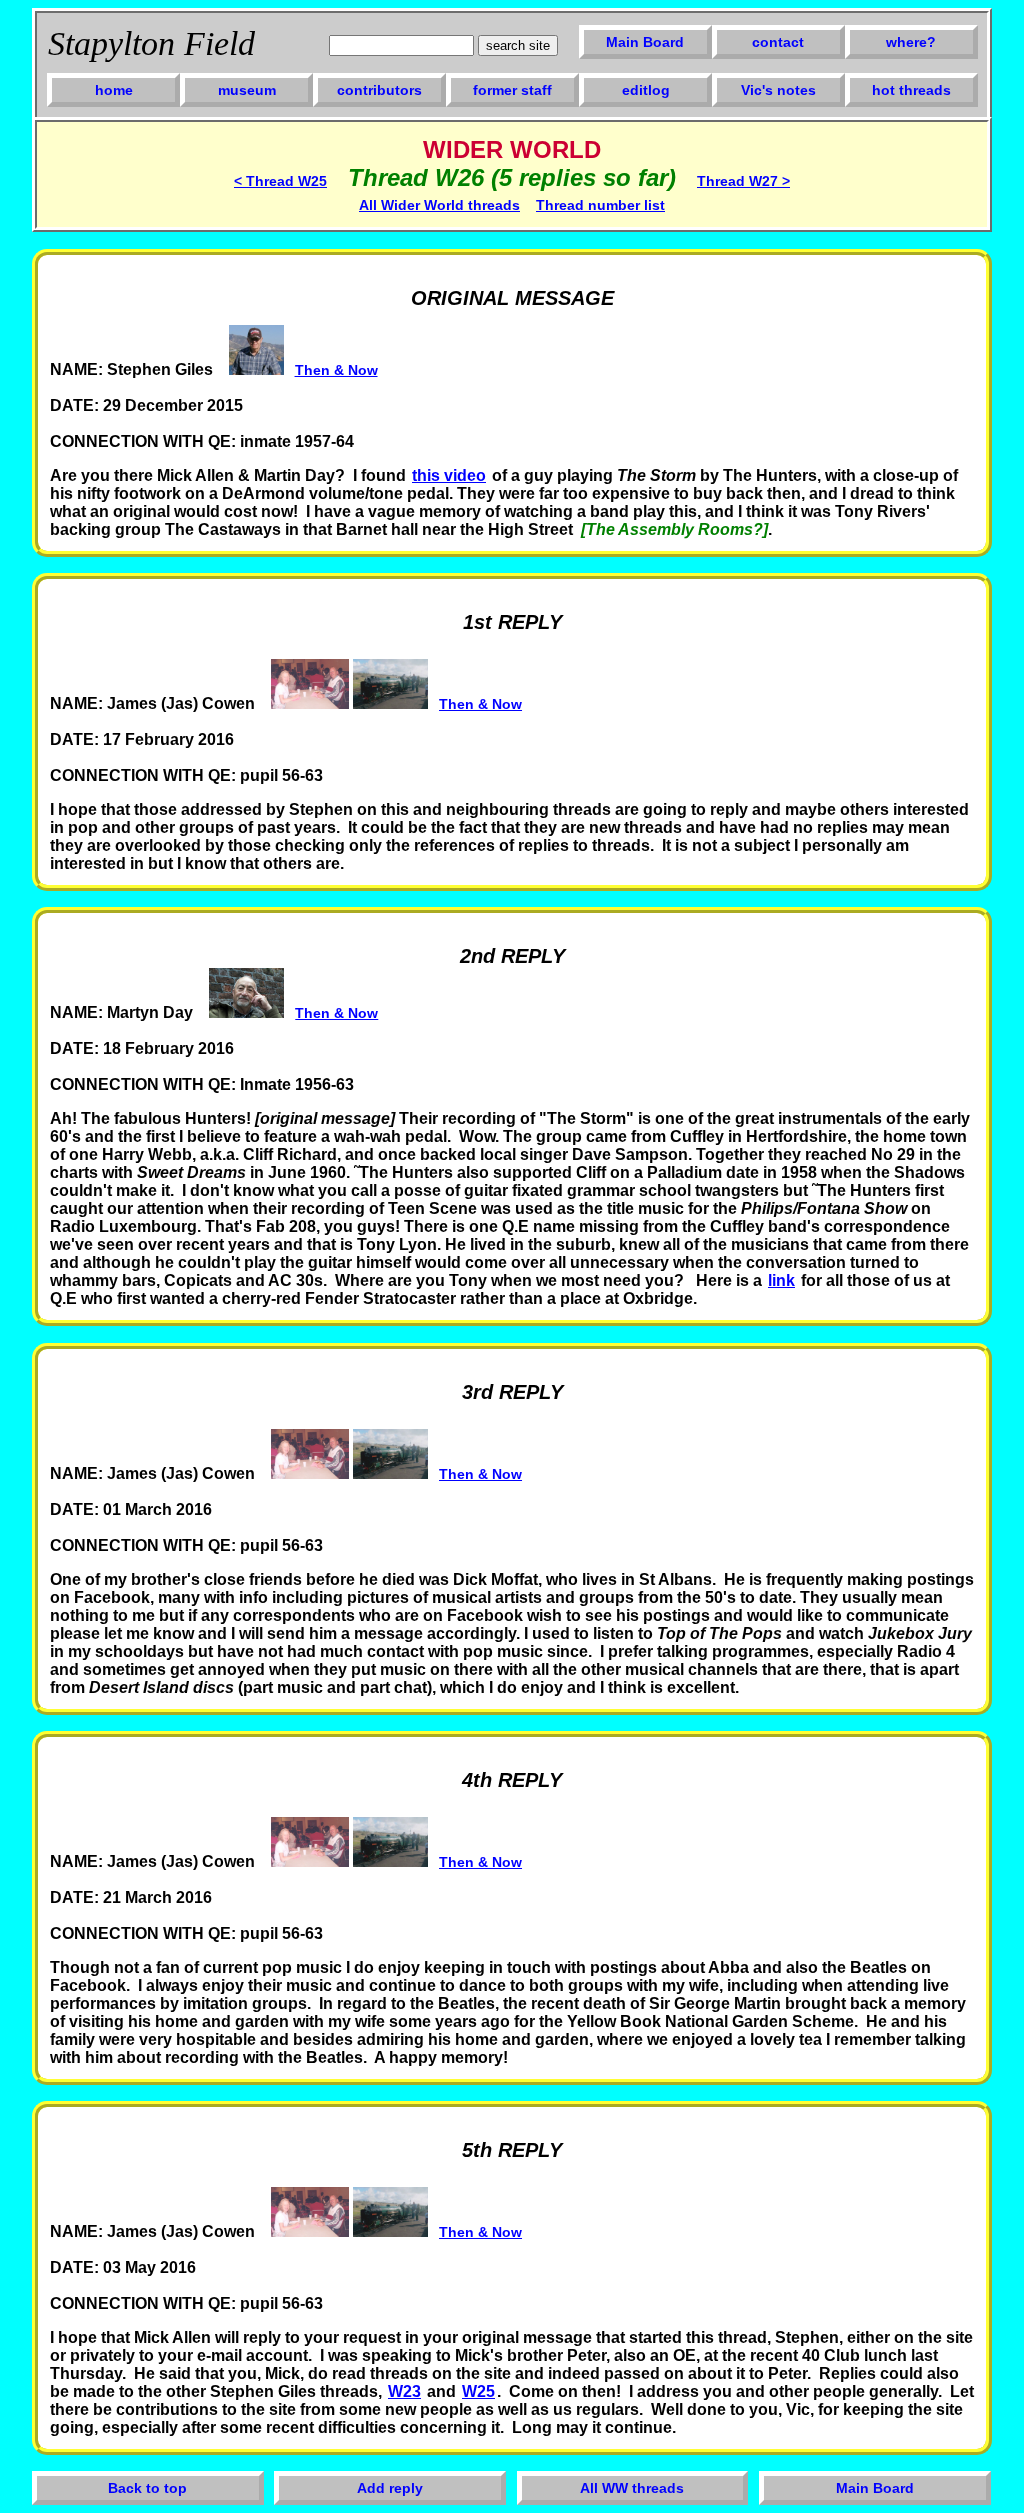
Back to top (147, 2488)
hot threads (911, 90)
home (114, 90)
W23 (404, 2391)
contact (778, 42)
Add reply (390, 2488)
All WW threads (632, 2488)
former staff (512, 90)
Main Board (645, 42)
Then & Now (336, 370)
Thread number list (600, 205)
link (781, 1280)
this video (449, 475)
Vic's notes (778, 90)
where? (911, 42)
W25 (478, 2391)
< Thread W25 (280, 181)
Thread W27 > (743, 181)
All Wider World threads (439, 205)
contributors (379, 90)
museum (247, 90)
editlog (646, 90)
